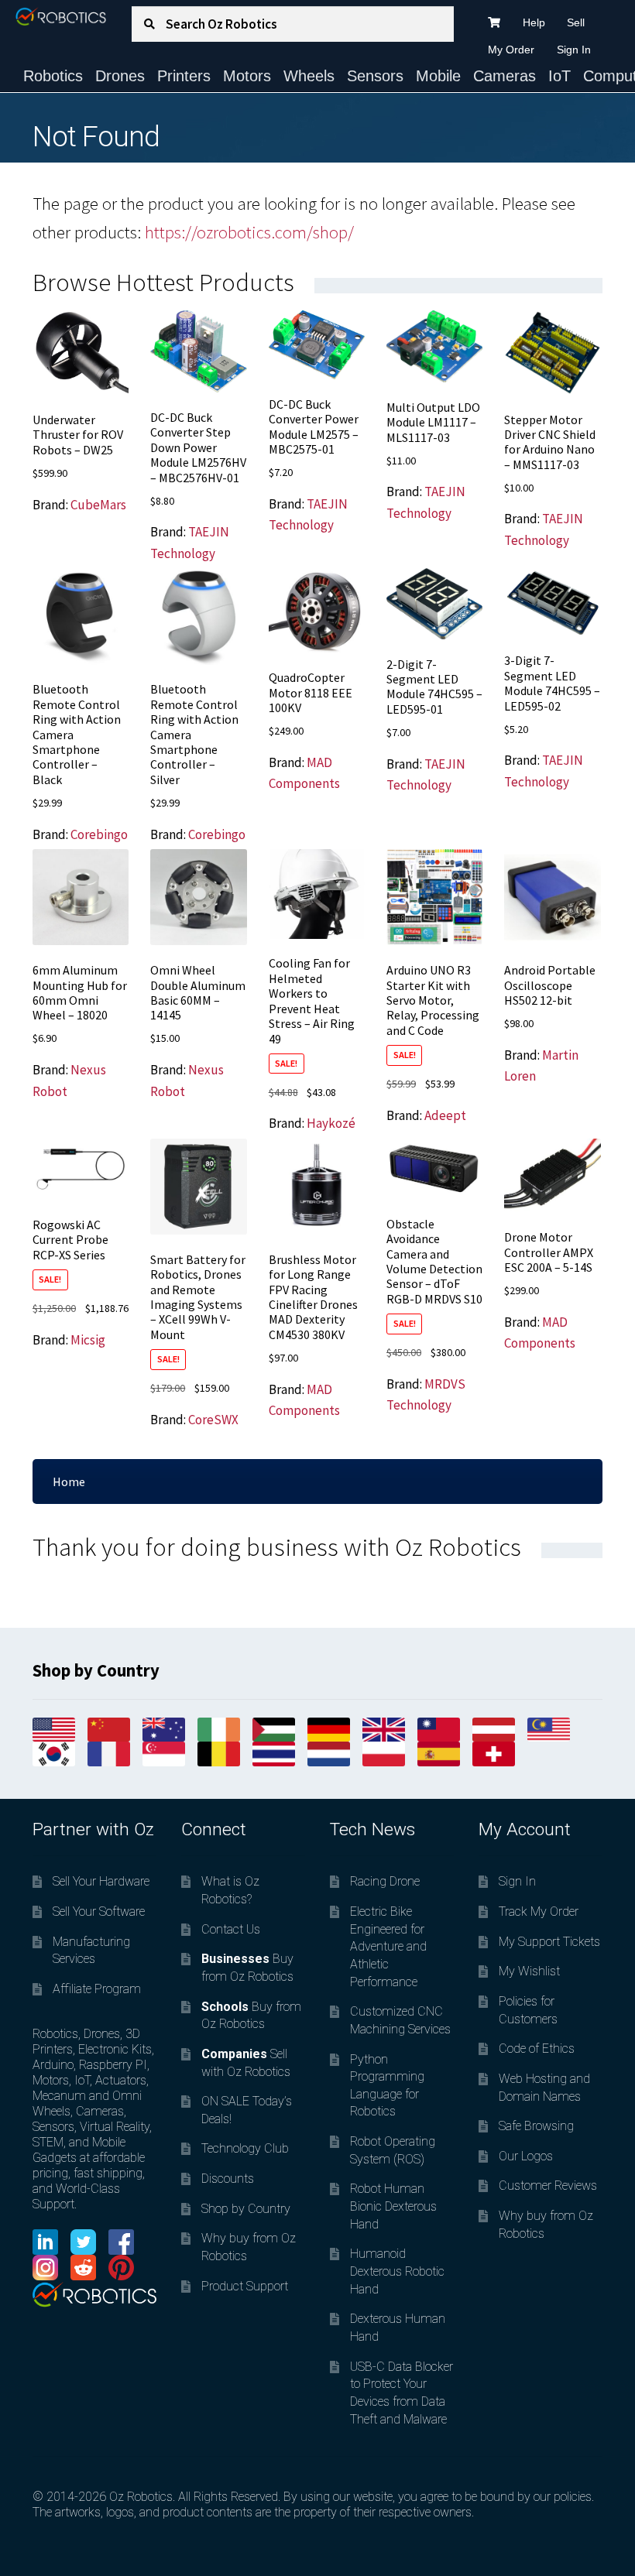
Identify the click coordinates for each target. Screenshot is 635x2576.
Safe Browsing (536, 2126)
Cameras (505, 76)
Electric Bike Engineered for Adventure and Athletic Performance (388, 1947)
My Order (511, 50)
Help (534, 22)
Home (69, 1482)
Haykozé (331, 1123)
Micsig (88, 1340)
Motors (247, 76)
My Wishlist (529, 1971)
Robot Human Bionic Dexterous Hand (393, 2206)
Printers (184, 76)
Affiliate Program (97, 1989)
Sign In (574, 50)
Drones (120, 76)
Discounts (228, 2179)
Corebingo (99, 834)
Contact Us (231, 1929)
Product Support (245, 2286)
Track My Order (539, 1911)
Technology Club (245, 2148)
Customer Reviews (548, 2185)
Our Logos (526, 2156)
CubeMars (98, 505)
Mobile (438, 76)
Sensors (375, 76)
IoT (559, 76)
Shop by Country (246, 2209)
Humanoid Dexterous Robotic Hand (397, 2271)
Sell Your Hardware (101, 1881)
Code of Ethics (537, 2048)
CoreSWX (213, 1420)
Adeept (445, 1115)
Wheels (309, 76)
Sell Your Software (99, 1911)
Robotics (53, 76)
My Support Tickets (549, 1942)
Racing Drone (385, 1881)
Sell (576, 22)
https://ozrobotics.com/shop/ (249, 232)
